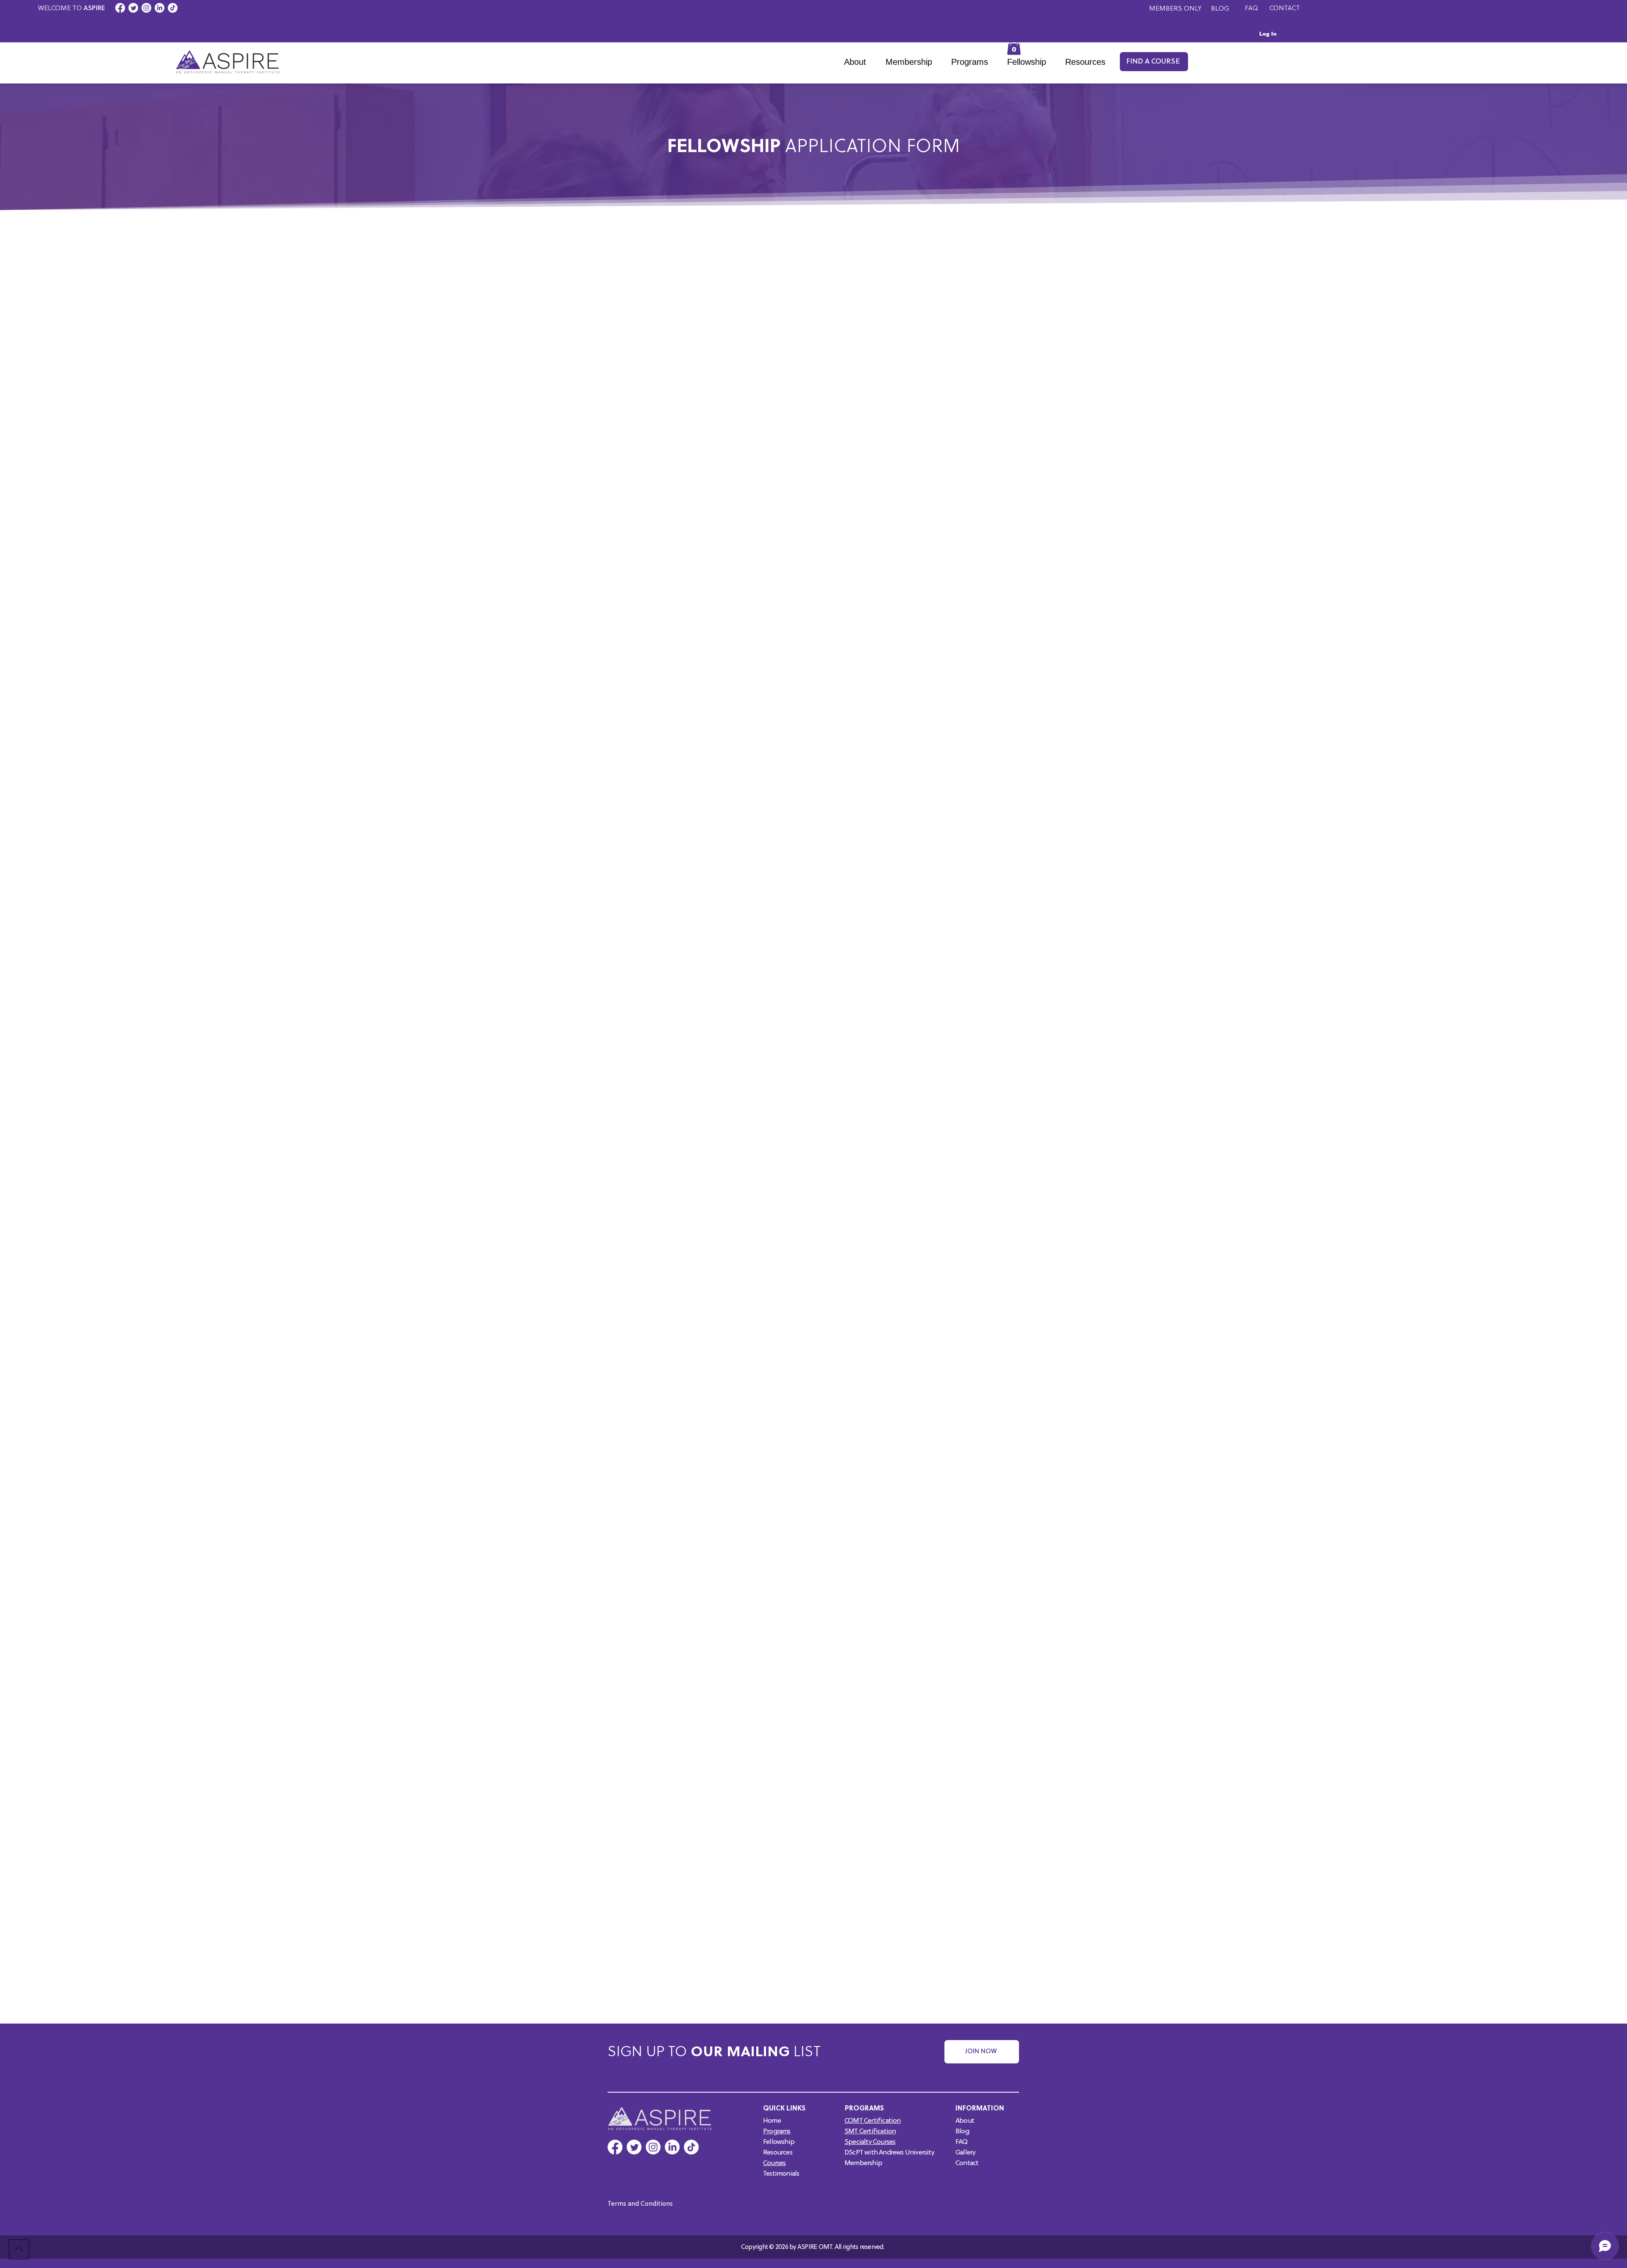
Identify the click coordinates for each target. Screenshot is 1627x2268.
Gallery (965, 2153)
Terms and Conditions (640, 2204)
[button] (973, 62)
